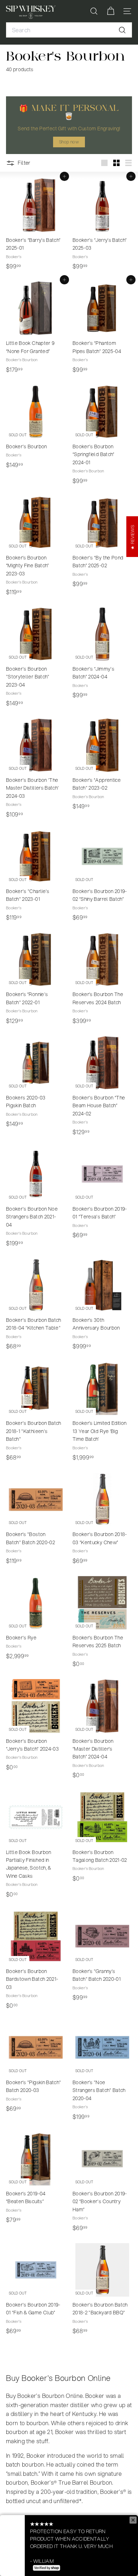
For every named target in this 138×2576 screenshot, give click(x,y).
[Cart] (111, 11)
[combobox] (69, 30)
